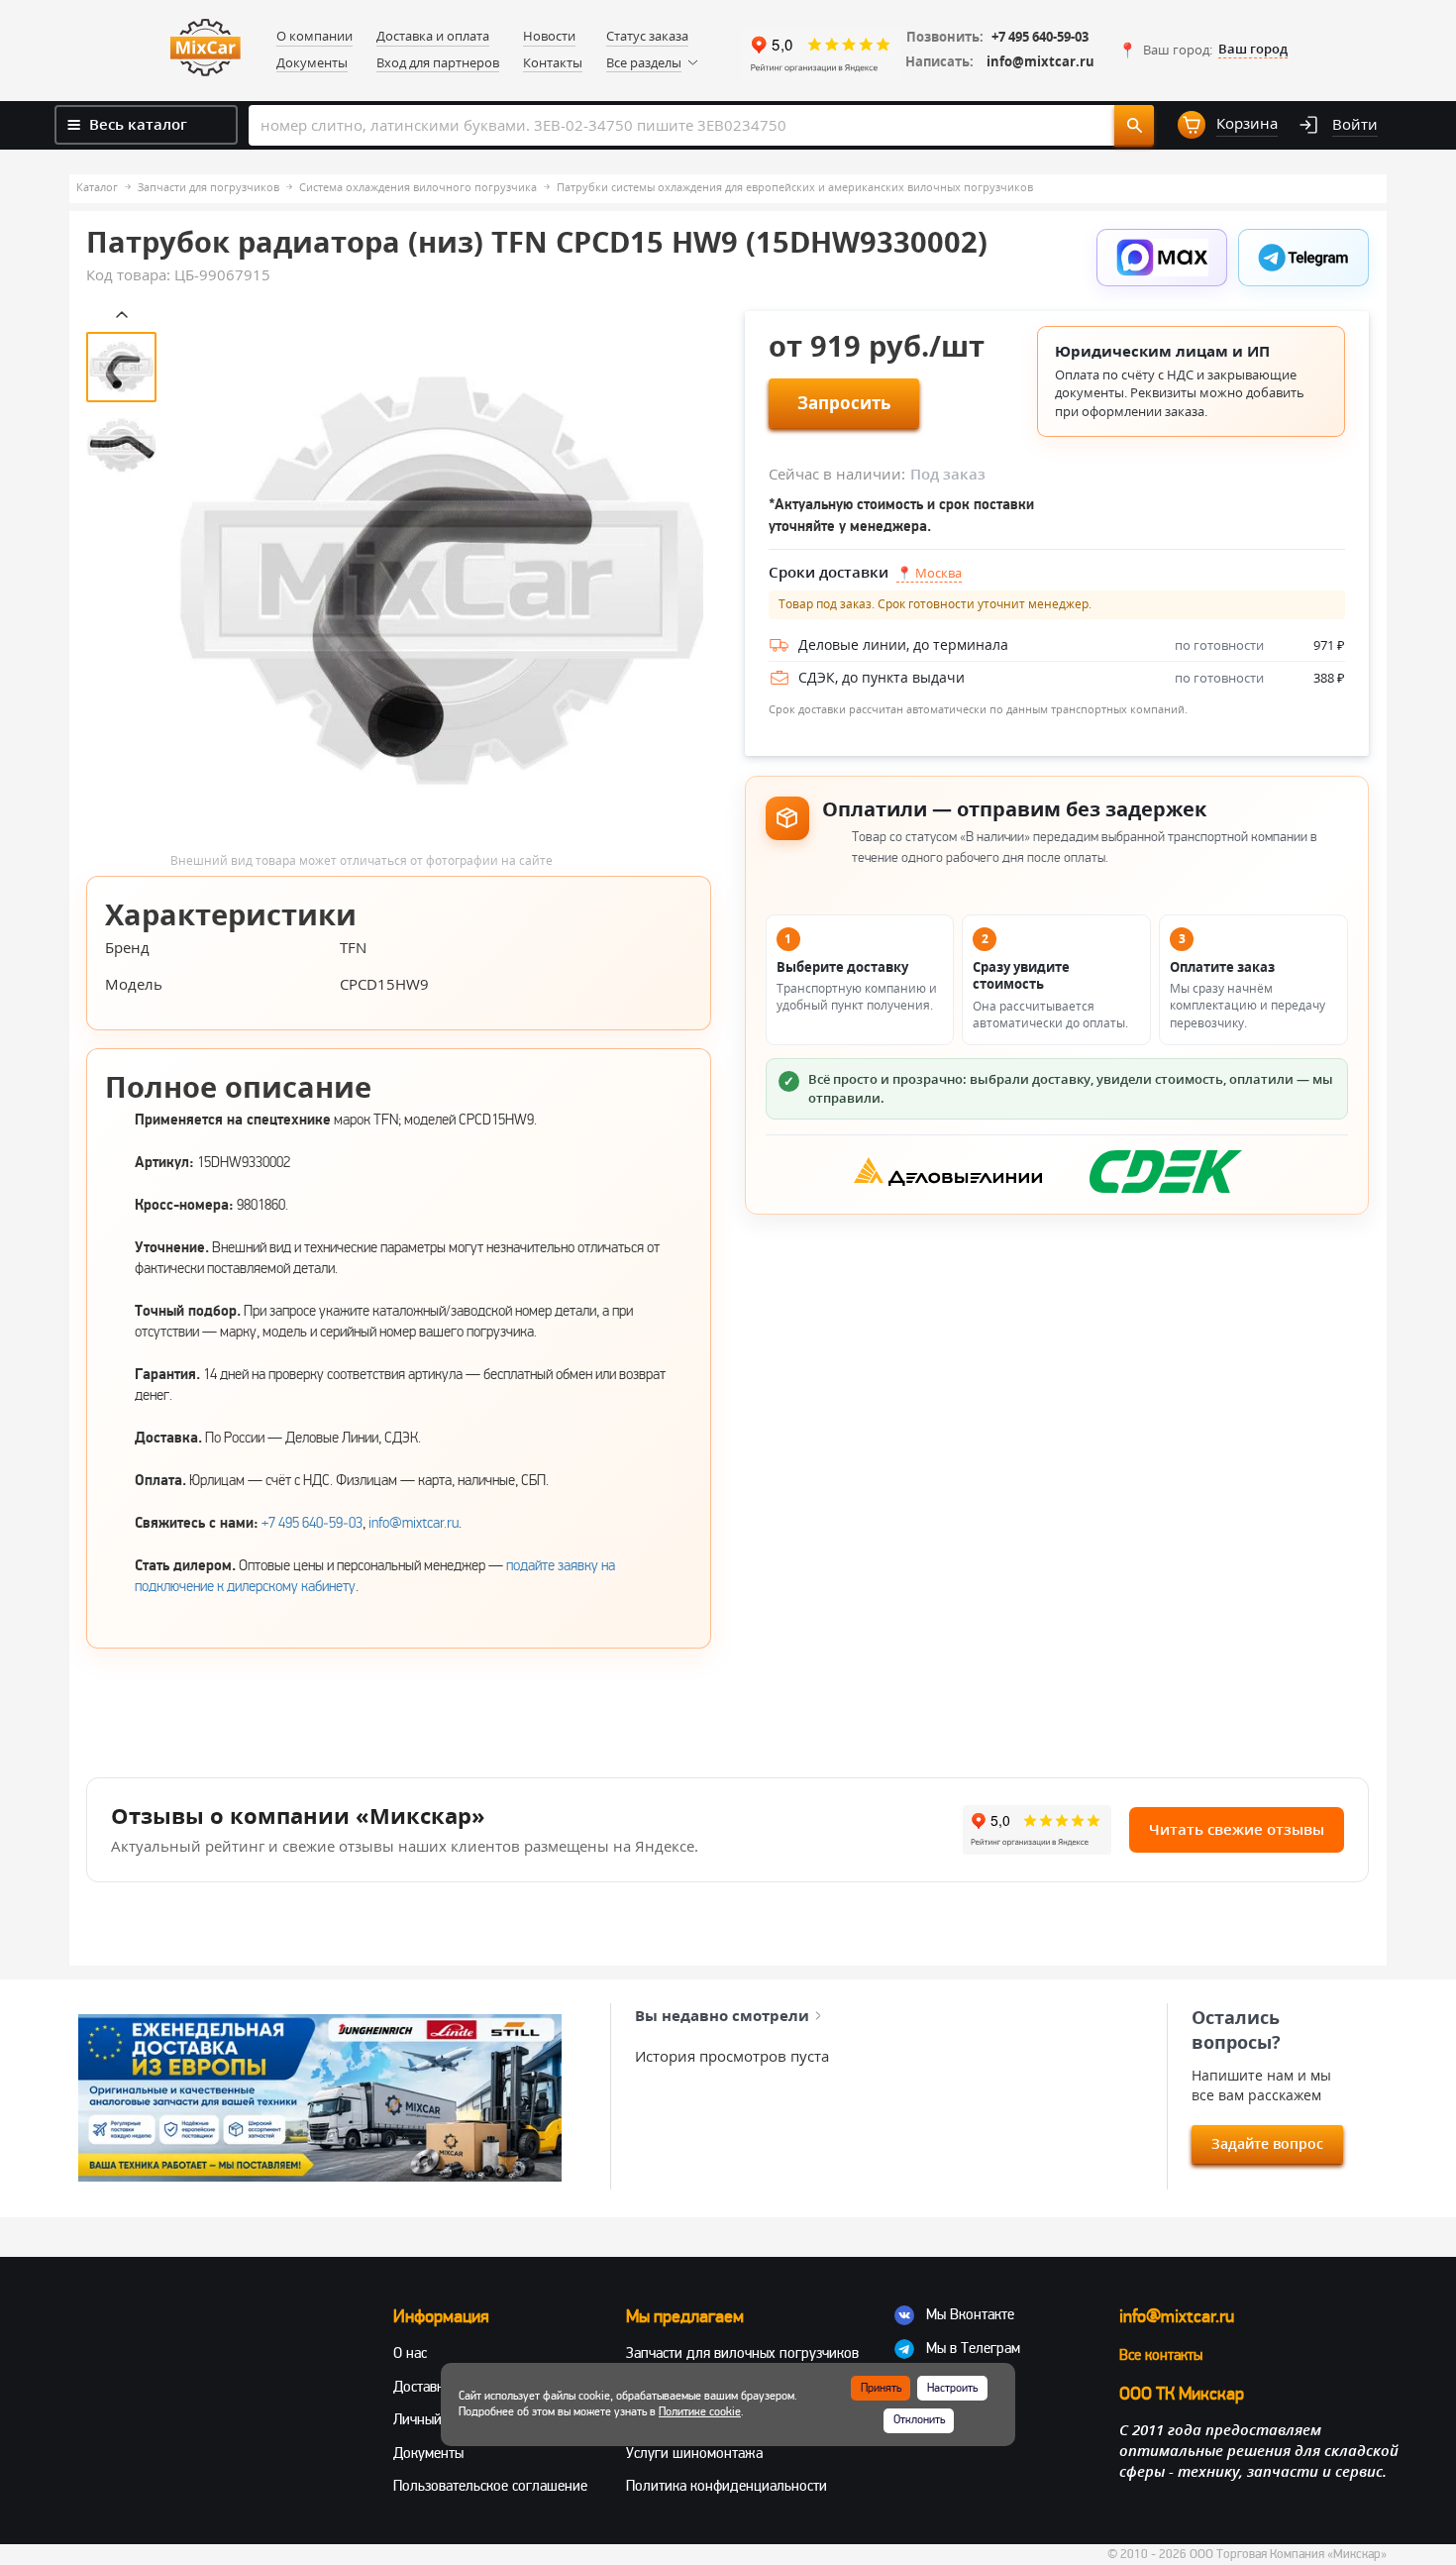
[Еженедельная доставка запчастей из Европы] (320, 2097)
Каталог (97, 187)
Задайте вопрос (1267, 2143)
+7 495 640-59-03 (1040, 37)
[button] (1203, 50)
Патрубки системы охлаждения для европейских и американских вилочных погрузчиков (795, 187)
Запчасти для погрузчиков (208, 187)
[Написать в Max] (1162, 258)
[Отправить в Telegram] (1303, 258)
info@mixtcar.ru (1040, 62)
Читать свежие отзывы (1237, 1829)
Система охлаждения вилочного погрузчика (418, 187)
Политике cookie (700, 2412)
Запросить (844, 403)
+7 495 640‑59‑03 (312, 1523)
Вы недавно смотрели (722, 2015)
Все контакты (1161, 2355)
